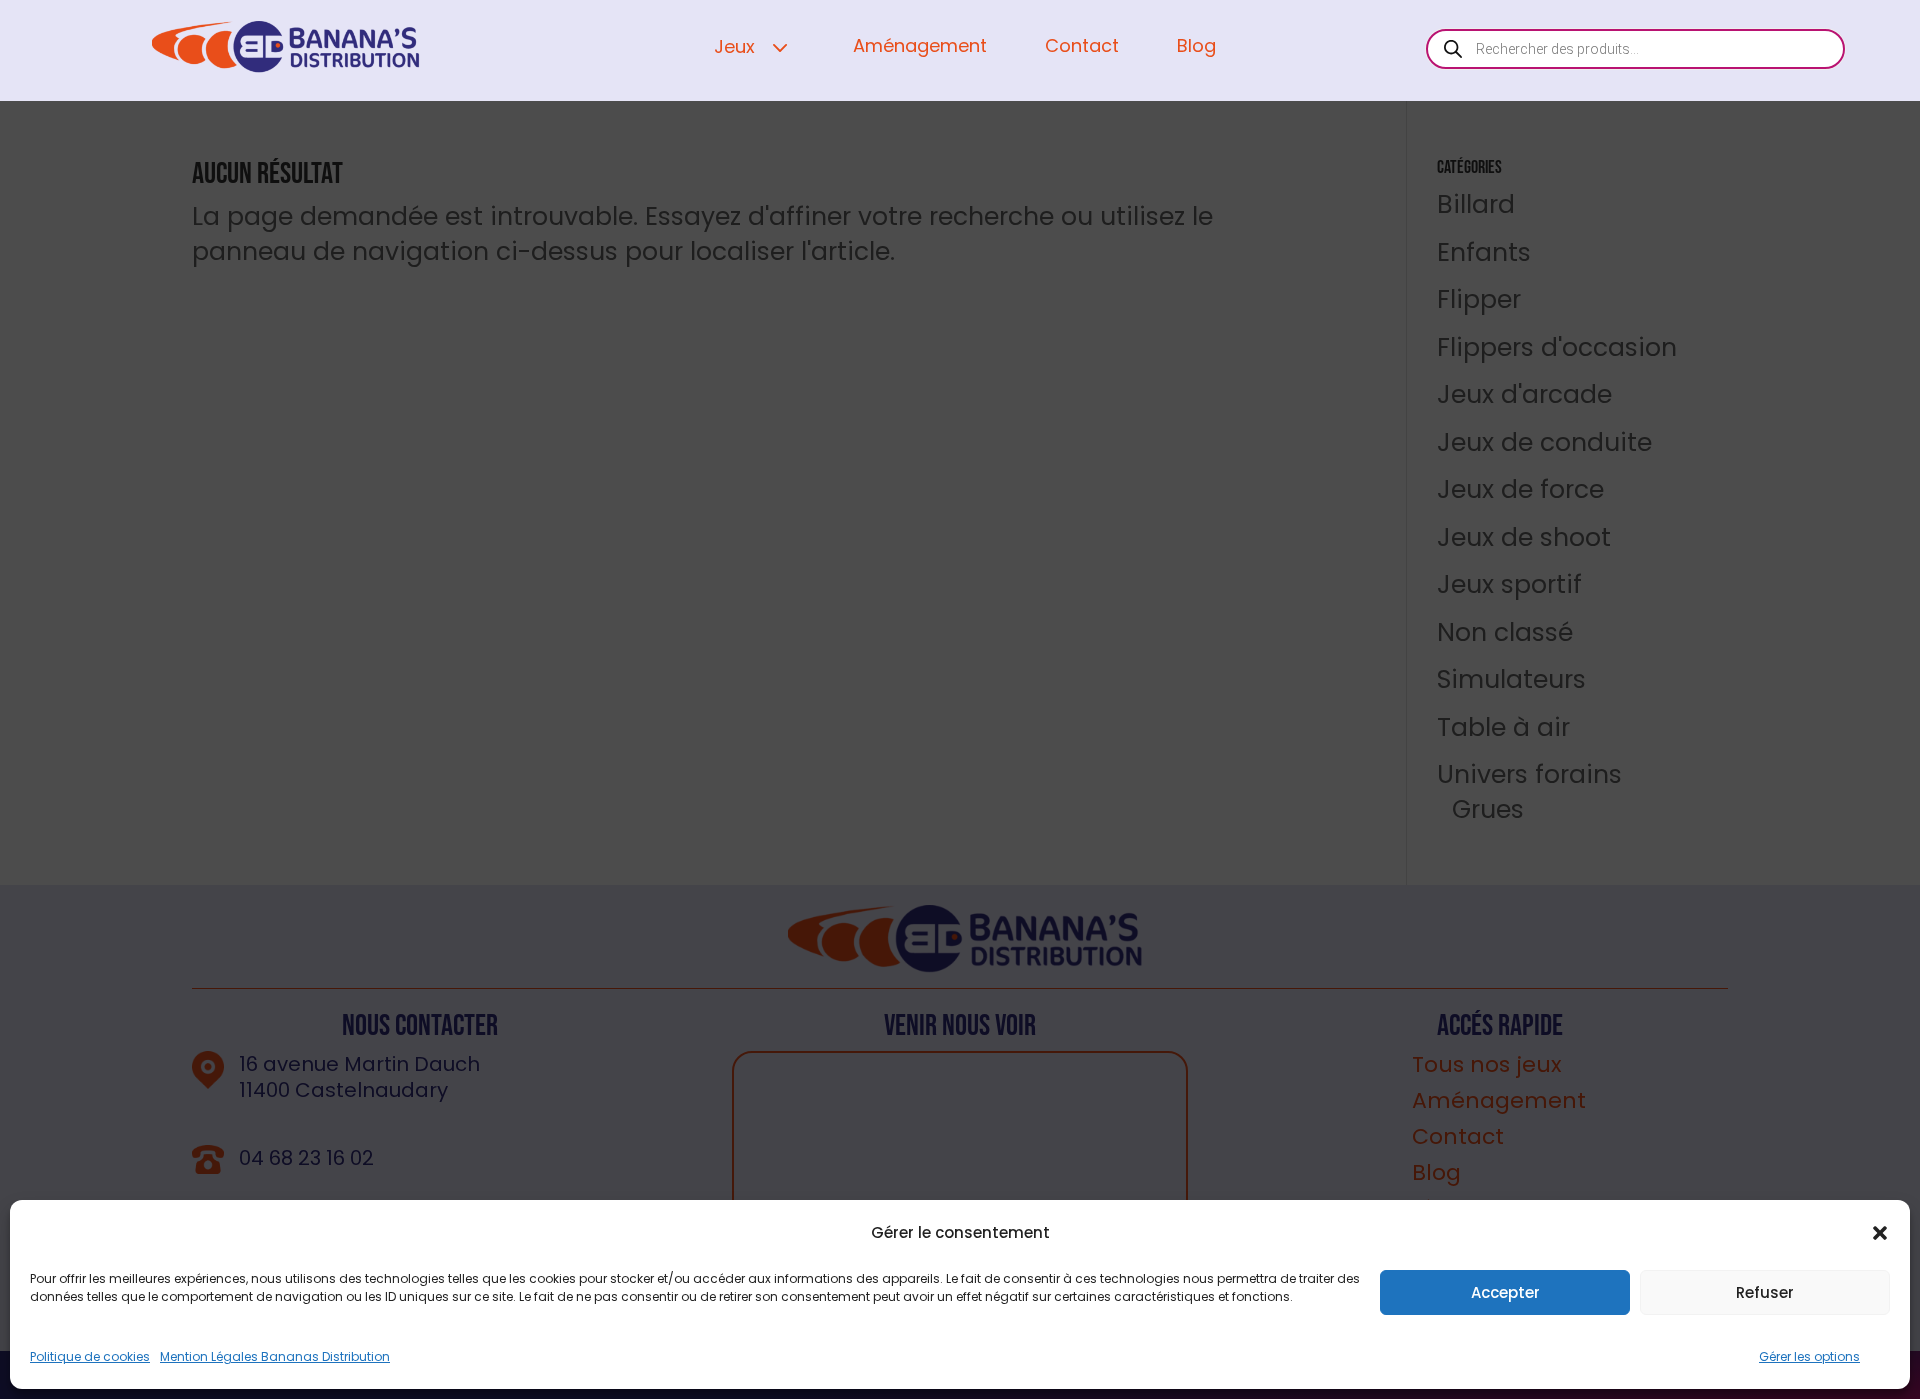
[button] (1880, 1233)
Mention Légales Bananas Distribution (275, 1356)
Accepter (1505, 1292)
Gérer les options (1809, 1356)
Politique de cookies (90, 1356)
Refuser (1765, 1292)
